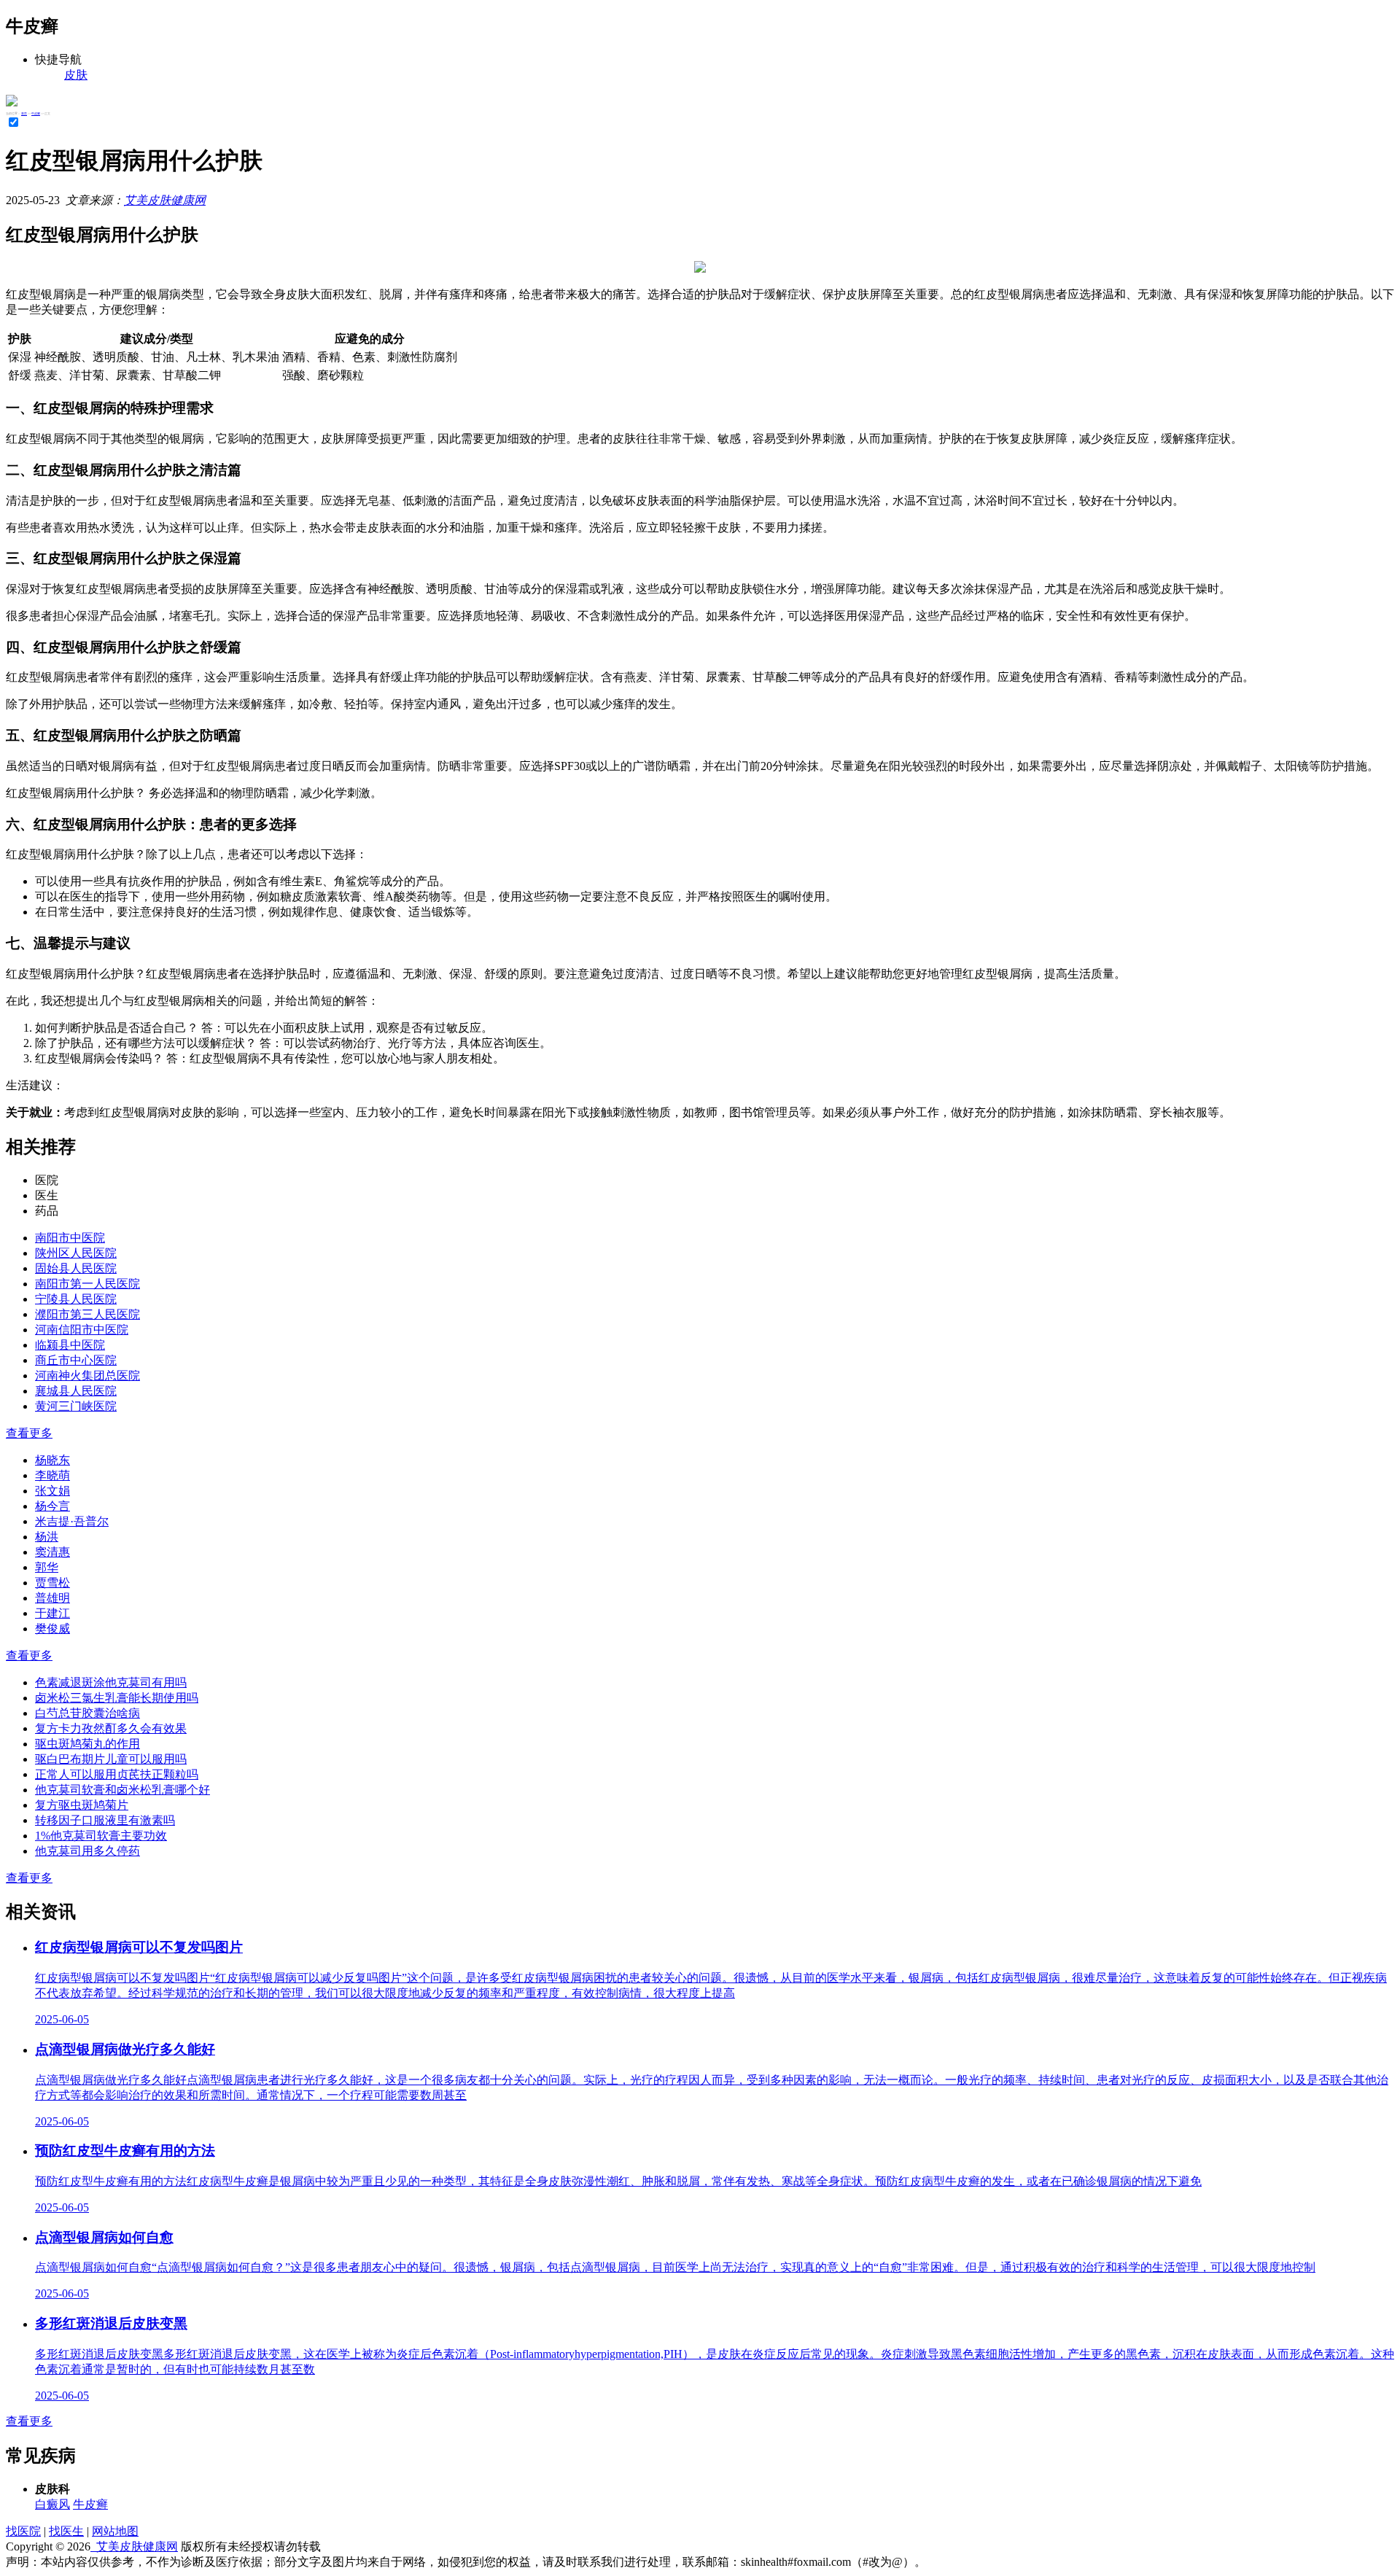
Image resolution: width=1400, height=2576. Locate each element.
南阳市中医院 (70, 1238)
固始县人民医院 (76, 1268)
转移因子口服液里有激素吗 (105, 1820)
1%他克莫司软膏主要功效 (101, 1836)
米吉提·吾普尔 (72, 1521)
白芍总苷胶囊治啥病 (87, 1713)
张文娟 (52, 1491)
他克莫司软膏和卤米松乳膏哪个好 (122, 1790)
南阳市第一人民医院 (87, 1284)
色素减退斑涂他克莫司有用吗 (111, 1682)
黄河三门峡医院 (76, 1406)
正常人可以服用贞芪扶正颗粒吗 (117, 1774)
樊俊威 (52, 1629)
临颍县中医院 (70, 1345)
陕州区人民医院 (76, 1253)
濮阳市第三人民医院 (87, 1314)
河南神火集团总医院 (87, 1375)
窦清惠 (52, 1552)
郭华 (47, 1567)
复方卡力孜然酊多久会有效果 (111, 1728)
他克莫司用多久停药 (87, 1851)
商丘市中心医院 (76, 1360)
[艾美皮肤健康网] (12, 102)
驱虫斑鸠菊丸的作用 (87, 1744)
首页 (24, 113)
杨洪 (47, 1537)
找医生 (66, 2531)
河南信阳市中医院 (82, 1330)
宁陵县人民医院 (76, 1299)
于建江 (52, 1613)
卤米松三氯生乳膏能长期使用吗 (117, 1698)
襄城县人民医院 (76, 1391)
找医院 (23, 2531)
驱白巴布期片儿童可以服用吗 (111, 1759)
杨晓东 (52, 1460)
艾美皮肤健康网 (165, 200)
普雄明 (52, 1598)
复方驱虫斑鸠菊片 (82, 1805)
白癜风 (52, 2504)
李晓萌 (52, 1475)
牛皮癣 (36, 113)
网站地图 (115, 2531)
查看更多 (29, 1433)
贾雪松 (52, 1583)
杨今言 (52, 1506)
